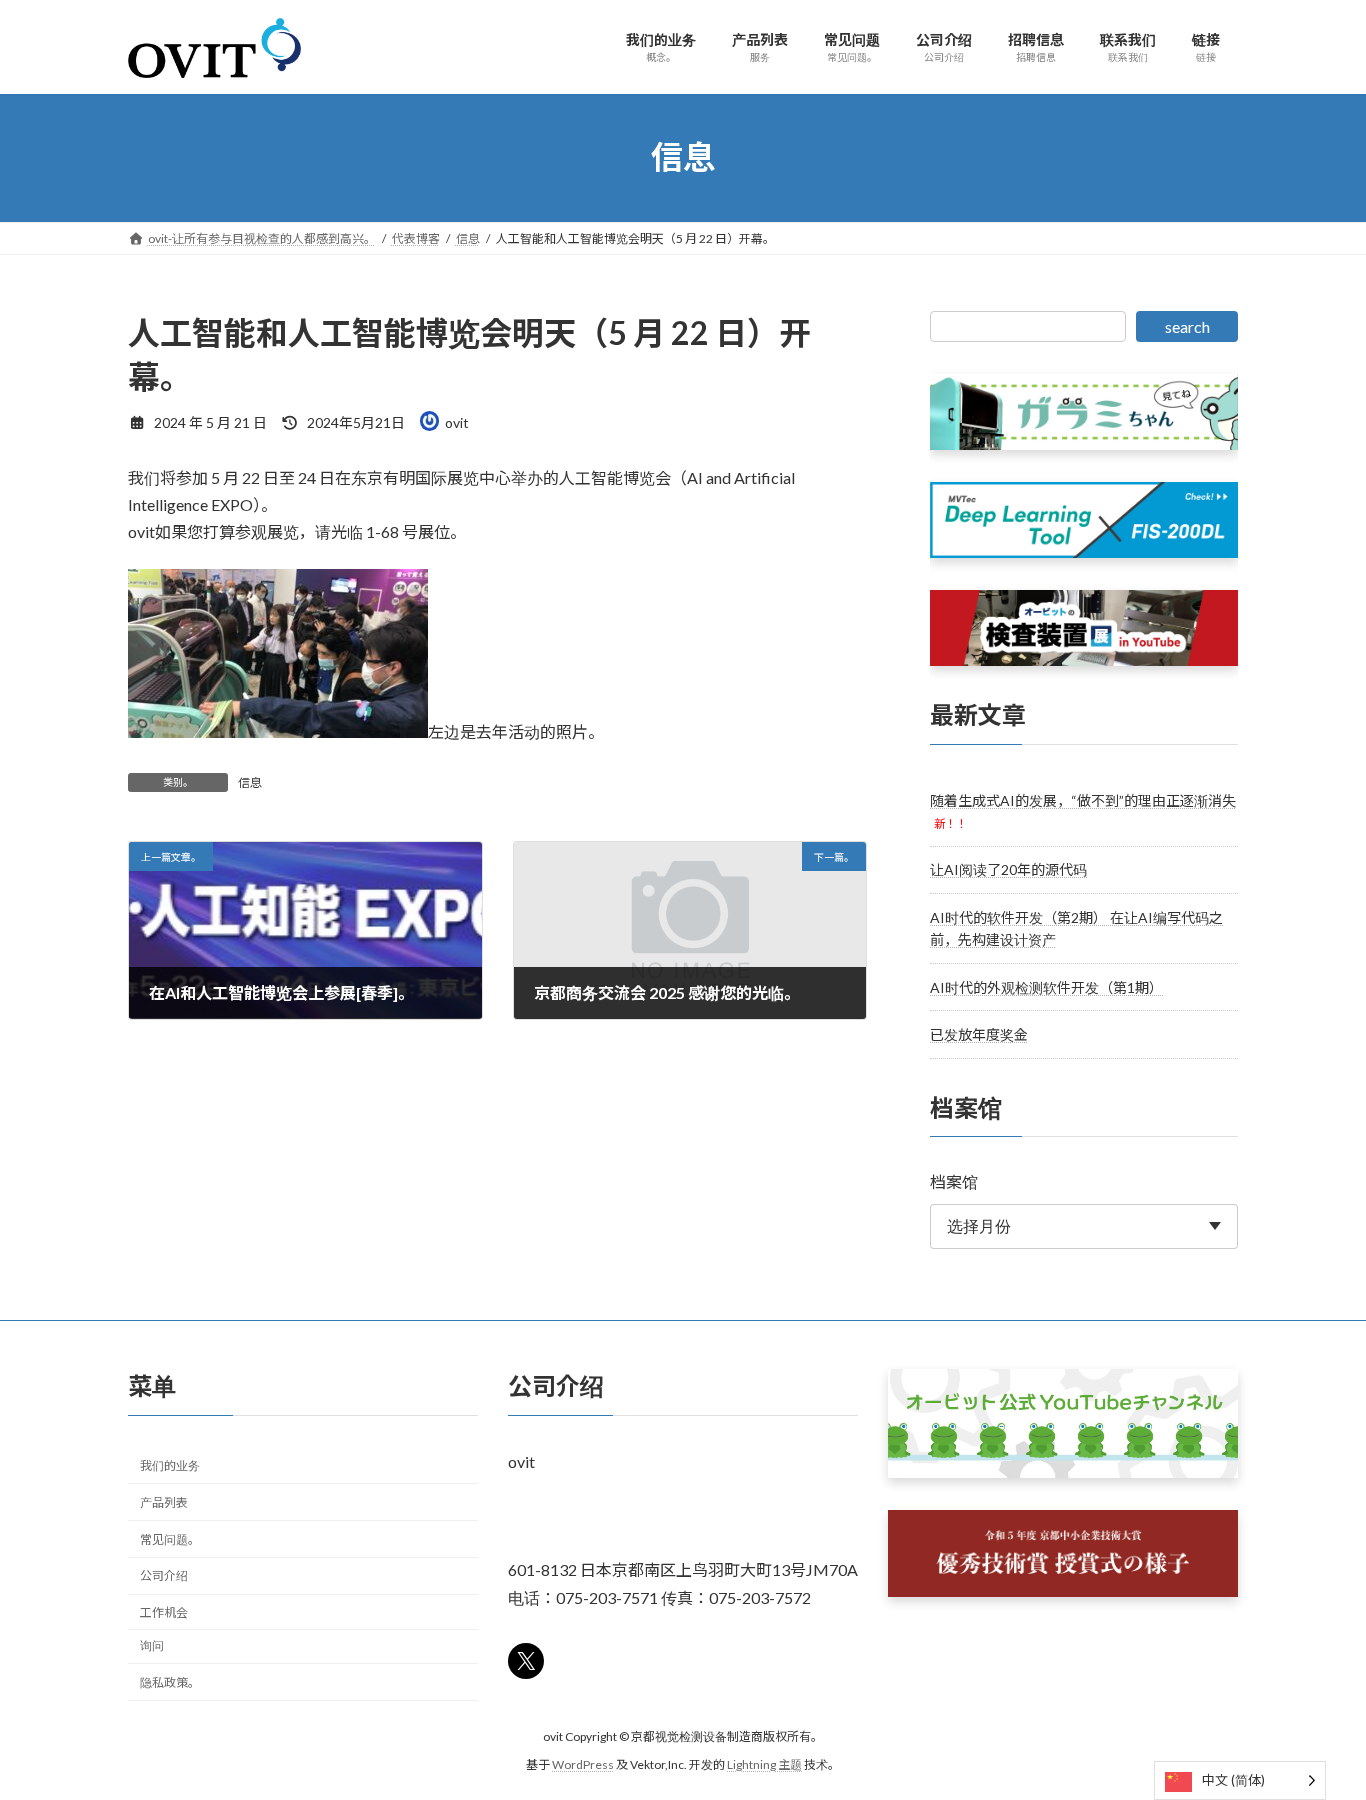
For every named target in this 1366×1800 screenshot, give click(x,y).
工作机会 (164, 1612)
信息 (250, 782)
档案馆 (954, 1181)
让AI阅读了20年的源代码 (1008, 869)
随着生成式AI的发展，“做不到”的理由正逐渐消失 (1083, 799)
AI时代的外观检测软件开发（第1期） (1046, 986)
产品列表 (164, 1502)
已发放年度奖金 (979, 1034)
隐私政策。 (170, 1682)
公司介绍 (164, 1576)
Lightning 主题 (764, 1765)
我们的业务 (170, 1465)
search (1187, 326)
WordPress (583, 1765)
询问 (152, 1645)
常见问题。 (170, 1539)
